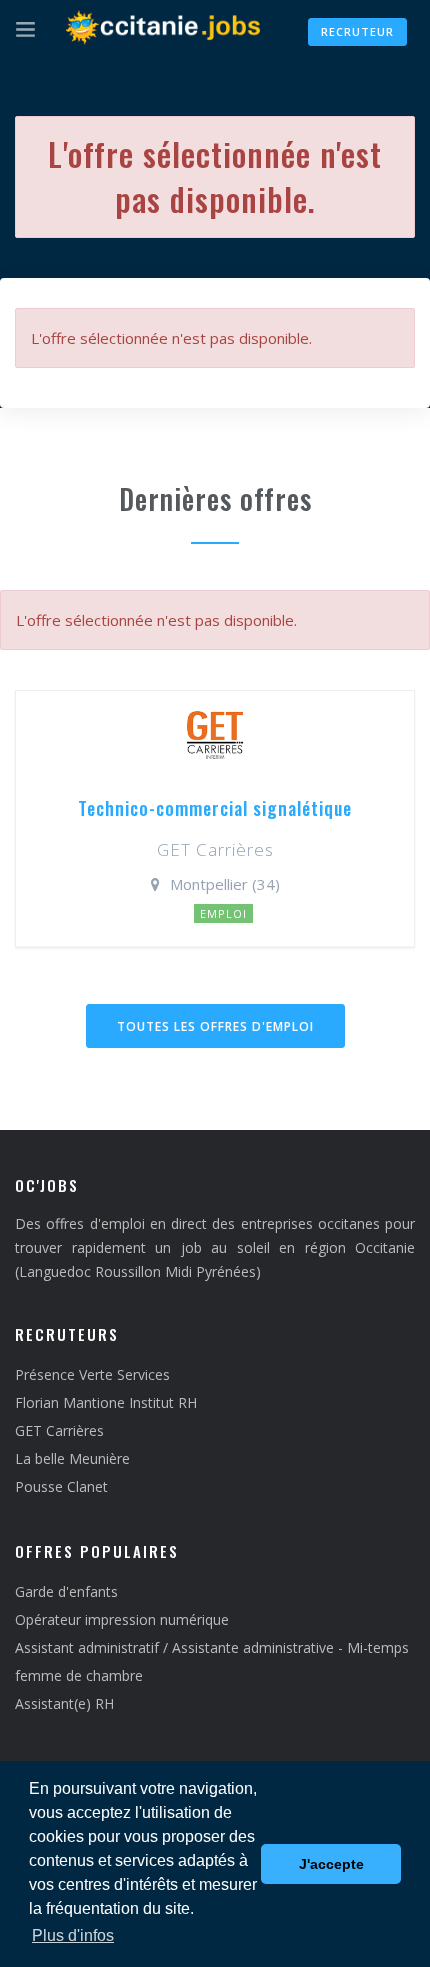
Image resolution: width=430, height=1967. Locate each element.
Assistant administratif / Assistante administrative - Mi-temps (212, 1647)
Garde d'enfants (66, 1591)
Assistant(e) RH (64, 1703)
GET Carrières (59, 1430)
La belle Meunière (72, 1458)
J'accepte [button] (331, 1864)
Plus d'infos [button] (73, 1935)
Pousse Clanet (61, 1486)
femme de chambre (79, 1675)
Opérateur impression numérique (122, 1619)
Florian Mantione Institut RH (106, 1402)
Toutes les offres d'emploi (215, 1026)
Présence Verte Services (92, 1374)
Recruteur (357, 31)
